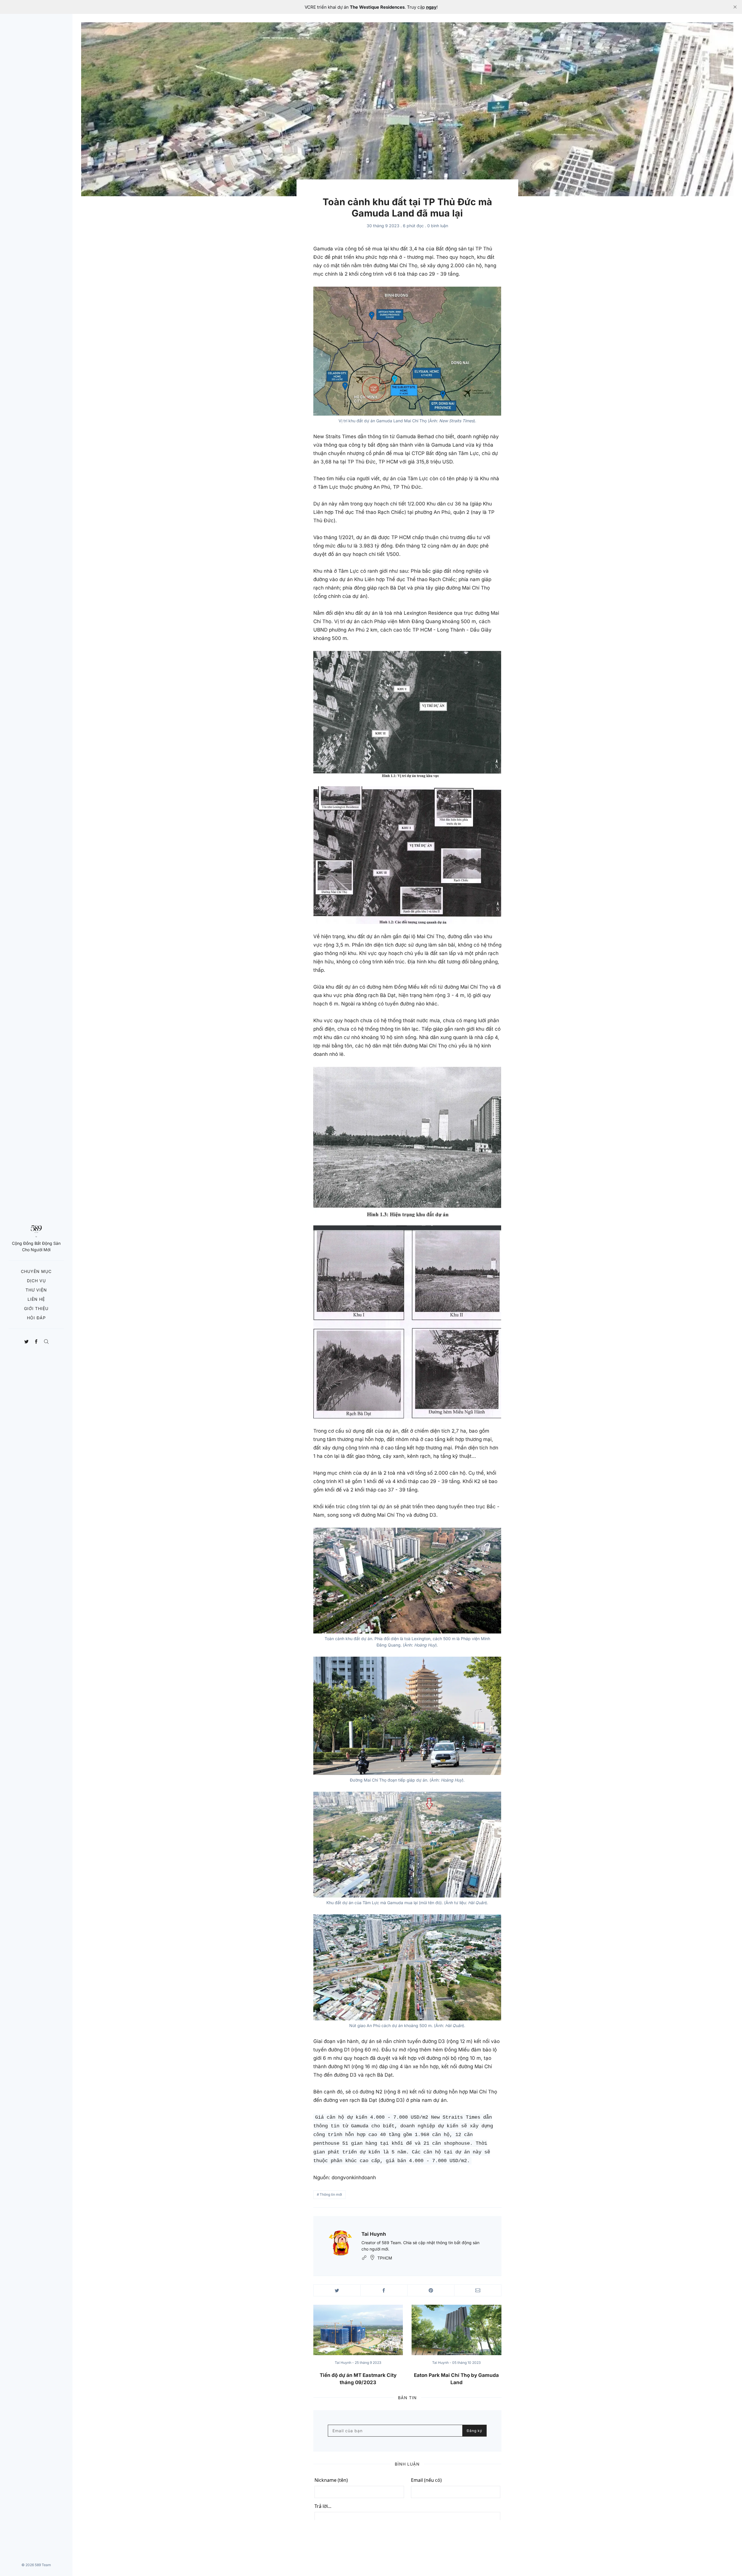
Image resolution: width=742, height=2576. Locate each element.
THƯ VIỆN (36, 1290)
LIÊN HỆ (36, 1299)
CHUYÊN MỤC (36, 1271)
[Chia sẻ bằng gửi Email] (478, 2290)
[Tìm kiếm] (46, 1340)
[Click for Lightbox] (407, 351)
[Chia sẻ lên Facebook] (384, 2290)
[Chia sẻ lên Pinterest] (431, 2290)
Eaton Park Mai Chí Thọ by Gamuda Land (456, 2379)
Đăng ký (474, 2431)
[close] (735, 7)
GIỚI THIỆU (36, 1308)
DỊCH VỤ (36, 1281)
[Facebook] (36, 1340)
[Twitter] (27, 1340)
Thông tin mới (331, 2194)
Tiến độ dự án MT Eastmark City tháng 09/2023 (358, 2379)
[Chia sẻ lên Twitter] (337, 2290)
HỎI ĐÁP (36, 1318)
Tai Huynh (374, 2234)
